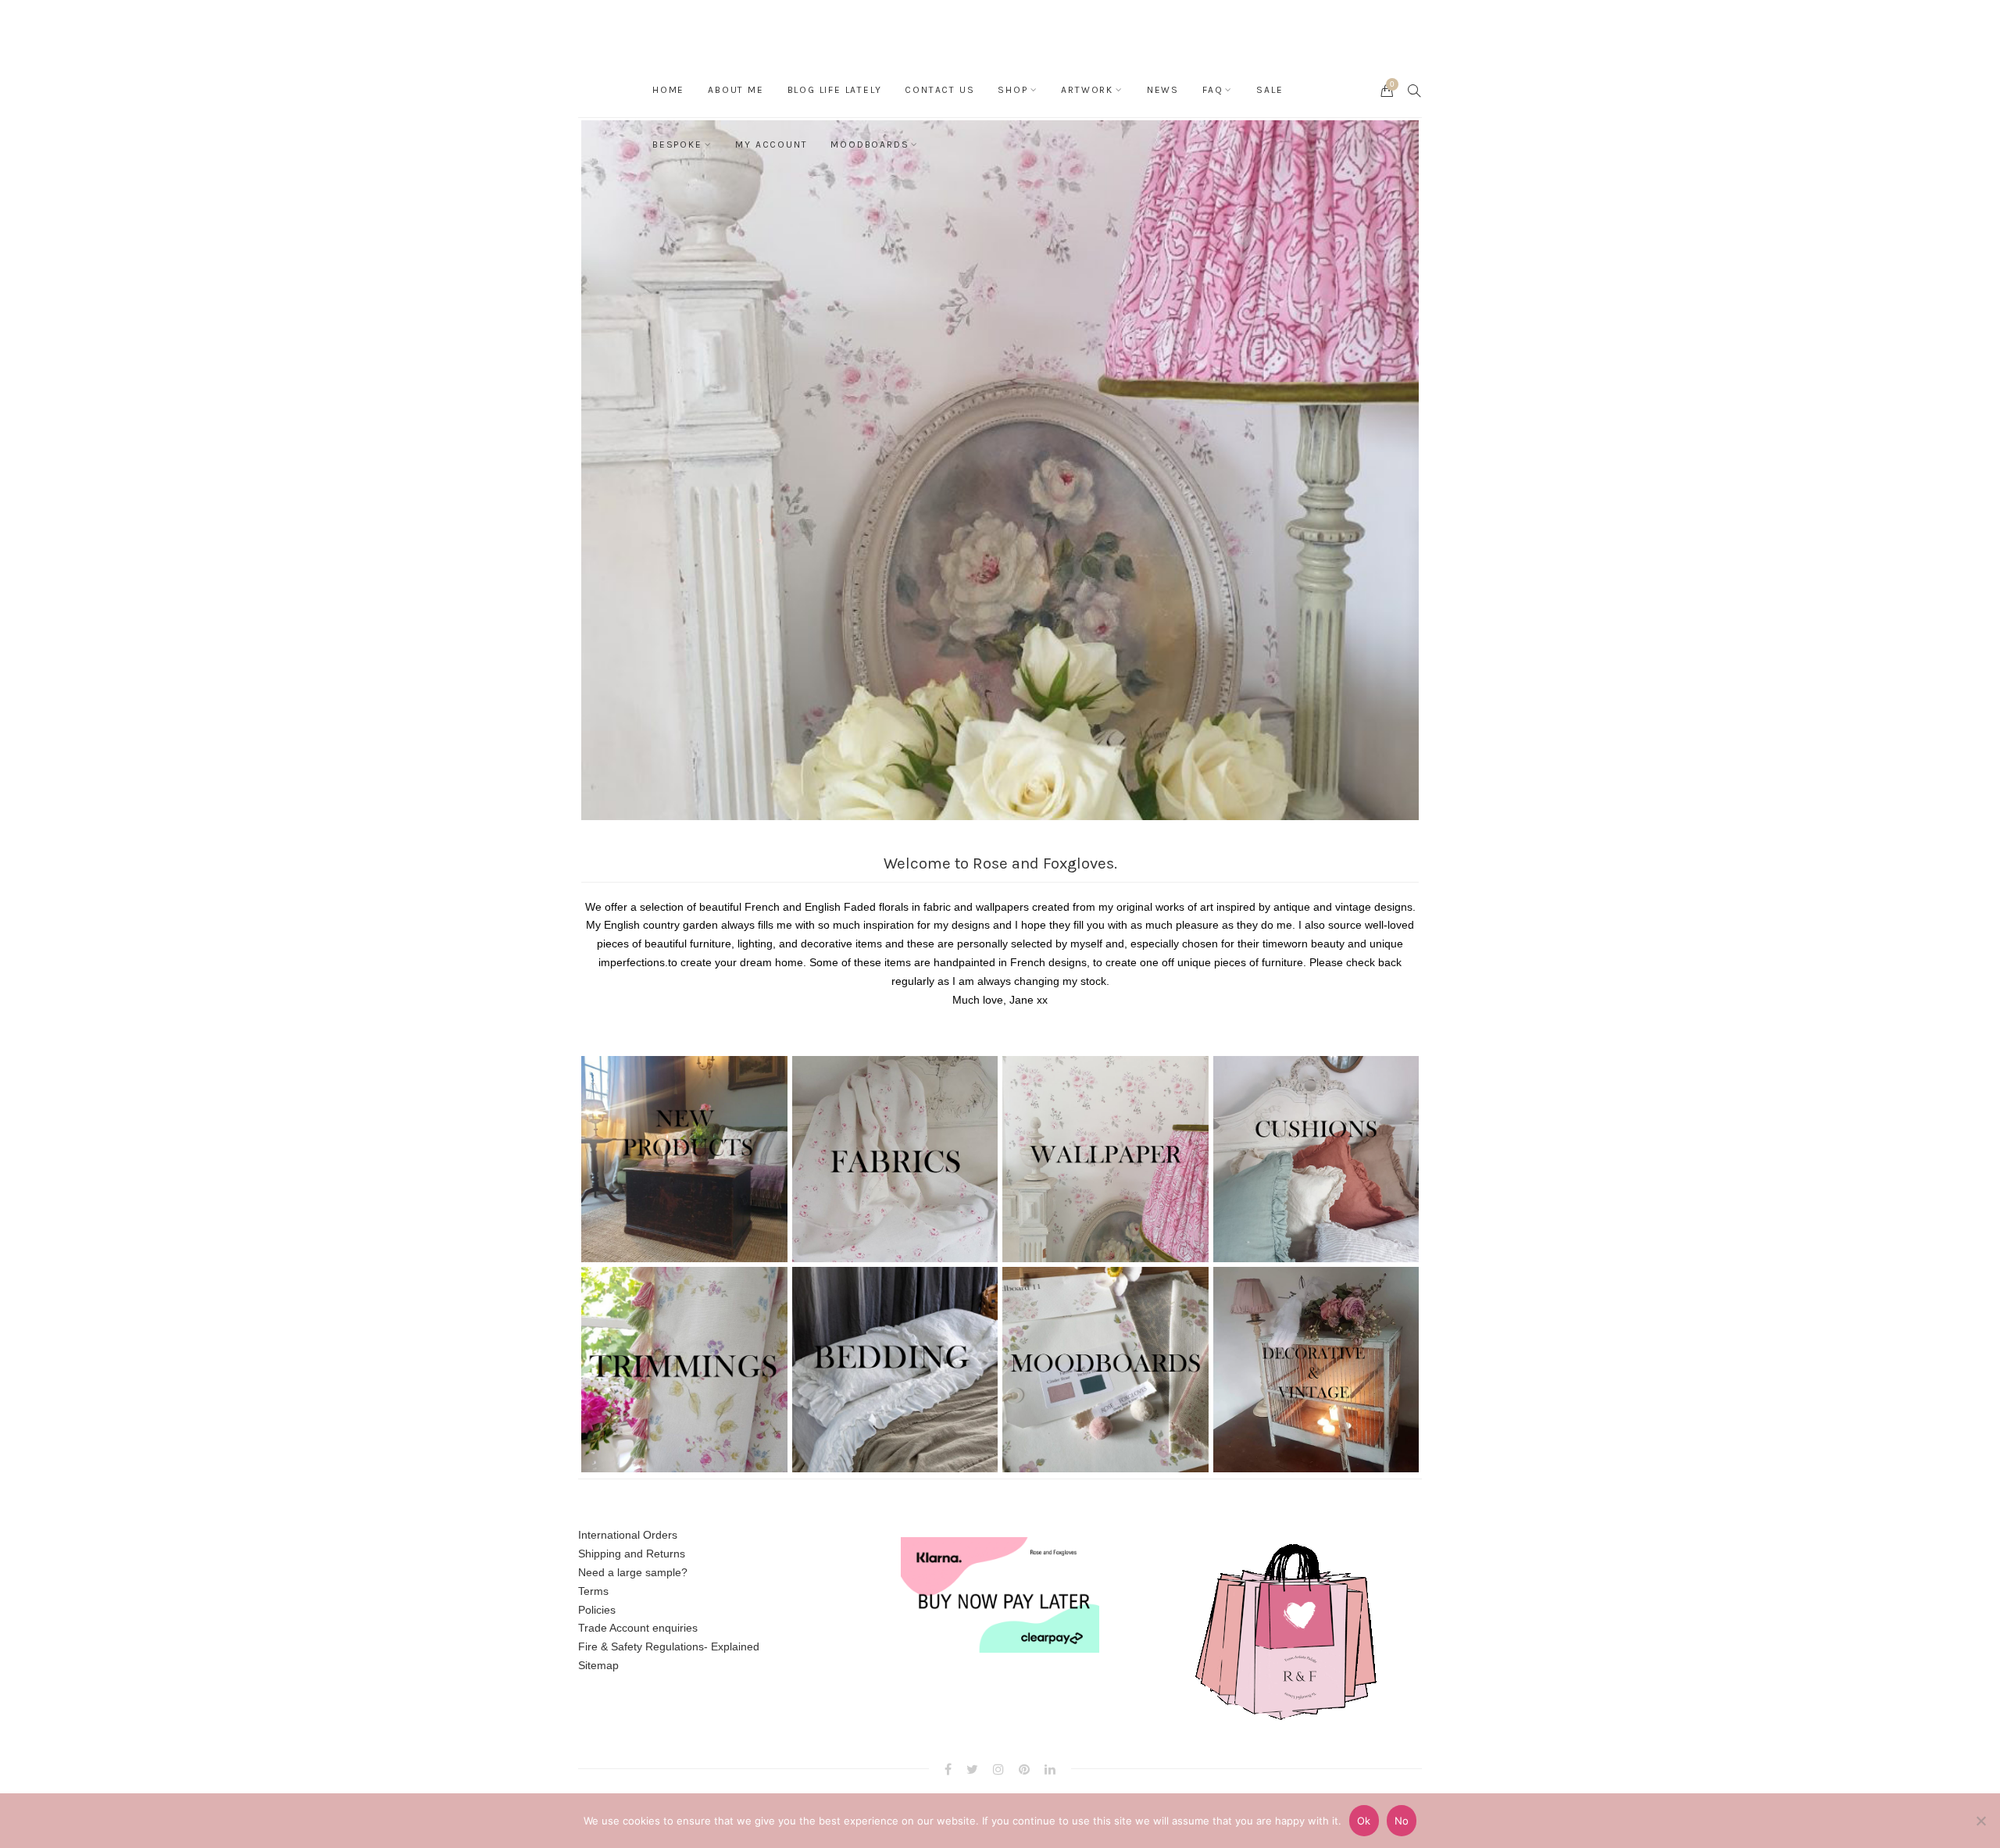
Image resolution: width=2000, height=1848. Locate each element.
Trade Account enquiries (638, 1628)
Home (668, 90)
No (1402, 1821)
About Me (736, 90)
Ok (1364, 1821)
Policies (597, 1610)
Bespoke (677, 144)
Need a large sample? (633, 1572)
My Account (771, 144)
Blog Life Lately (835, 90)
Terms (593, 1591)
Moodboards (870, 144)
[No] (1980, 1821)
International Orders (628, 1535)
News (1163, 90)
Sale (1270, 90)
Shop (1012, 90)
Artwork (1087, 90)
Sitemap (598, 1665)
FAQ (1212, 90)
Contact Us (939, 90)
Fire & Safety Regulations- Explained (669, 1646)
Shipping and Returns (632, 1554)
